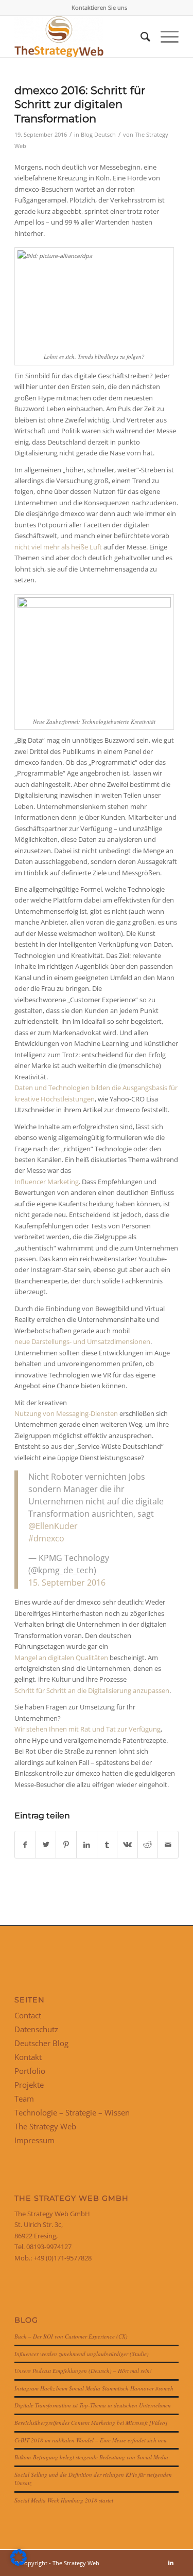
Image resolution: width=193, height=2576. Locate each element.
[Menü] (164, 36)
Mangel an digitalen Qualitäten (61, 1658)
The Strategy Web (45, 2126)
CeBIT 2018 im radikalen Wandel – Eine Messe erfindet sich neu (91, 2440)
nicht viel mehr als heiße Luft (58, 547)
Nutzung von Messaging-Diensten (66, 1413)
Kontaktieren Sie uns (99, 7)
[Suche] (140, 36)
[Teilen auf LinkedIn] (87, 1845)
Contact (28, 2015)
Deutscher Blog (41, 2043)
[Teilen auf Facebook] (25, 1845)
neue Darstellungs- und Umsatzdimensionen (82, 1341)
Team (24, 2099)
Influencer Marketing (47, 1182)
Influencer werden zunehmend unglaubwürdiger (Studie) (82, 2354)
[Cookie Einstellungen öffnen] (19, 2563)
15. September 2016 (67, 1583)
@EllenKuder (53, 1526)
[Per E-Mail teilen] (168, 1845)
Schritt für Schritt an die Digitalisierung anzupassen (92, 1690)
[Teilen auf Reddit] (148, 1845)
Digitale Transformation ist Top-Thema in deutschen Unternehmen (93, 2405)
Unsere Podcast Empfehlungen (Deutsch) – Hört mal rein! (83, 2371)
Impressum (34, 2140)
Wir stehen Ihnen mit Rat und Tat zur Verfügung (87, 1729)
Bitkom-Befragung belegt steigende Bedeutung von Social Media (91, 2457)
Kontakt (28, 2057)
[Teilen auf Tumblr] (107, 1845)
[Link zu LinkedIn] (171, 2563)
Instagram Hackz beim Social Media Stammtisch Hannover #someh (94, 2388)
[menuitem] (99, 8)
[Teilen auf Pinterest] (66, 1845)
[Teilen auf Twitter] (46, 1845)
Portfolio (30, 2071)
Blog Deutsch (98, 135)
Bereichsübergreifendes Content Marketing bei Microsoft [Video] (91, 2423)
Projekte (29, 2085)
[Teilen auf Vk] (127, 1845)
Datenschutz (36, 2029)
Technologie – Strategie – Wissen (72, 2112)
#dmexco (46, 1538)
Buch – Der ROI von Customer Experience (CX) (71, 2336)
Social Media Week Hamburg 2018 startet (64, 2500)
